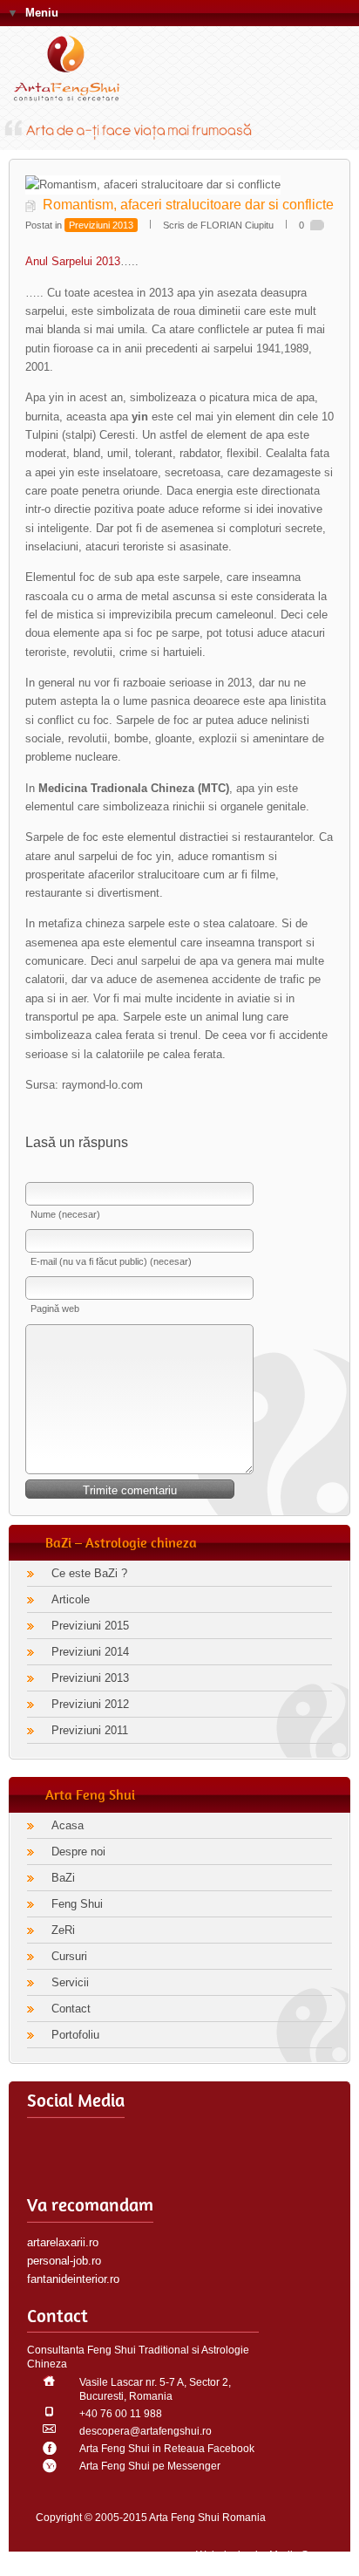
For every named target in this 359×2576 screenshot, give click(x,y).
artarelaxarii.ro (63, 2242)
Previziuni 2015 (90, 1626)
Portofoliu (75, 2035)
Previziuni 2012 (90, 1704)
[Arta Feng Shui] (74, 72)
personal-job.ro (64, 2261)
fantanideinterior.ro (73, 2279)
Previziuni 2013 (101, 225)
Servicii (70, 1982)
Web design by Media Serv (260, 2555)
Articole (71, 1599)
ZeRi (63, 1930)
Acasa (68, 1825)
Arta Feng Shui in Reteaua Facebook (167, 2449)
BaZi (63, 1878)
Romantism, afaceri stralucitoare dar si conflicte (188, 205)
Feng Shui (77, 1904)
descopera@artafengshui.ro (146, 2431)
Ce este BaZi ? (89, 1573)
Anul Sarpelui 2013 (73, 261)
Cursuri (69, 1956)
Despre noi (78, 1852)
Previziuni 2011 (90, 1730)
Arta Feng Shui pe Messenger (150, 2466)
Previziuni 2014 (90, 1652)
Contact (71, 2009)
